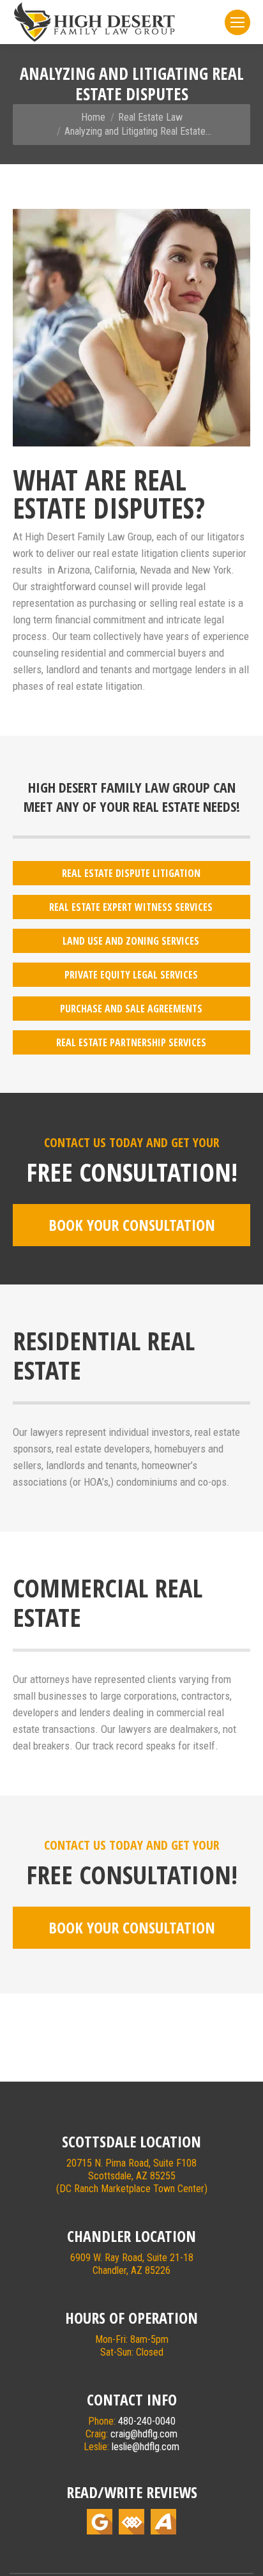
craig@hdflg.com (144, 2434)
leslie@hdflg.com (146, 2447)
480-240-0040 (147, 2421)
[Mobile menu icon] (237, 22)
